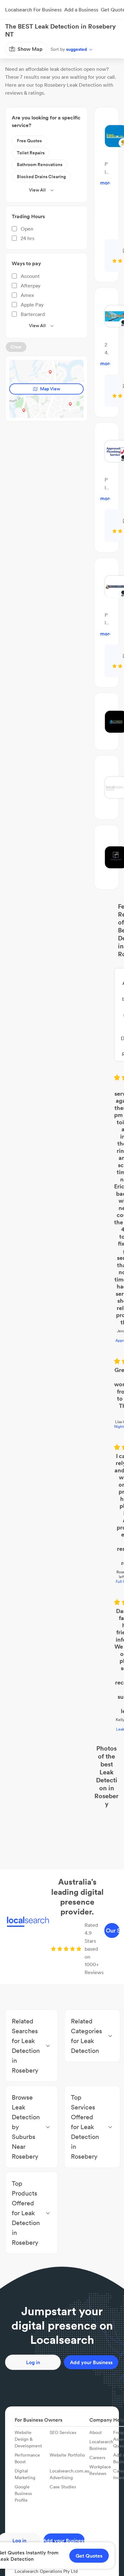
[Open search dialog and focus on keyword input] (11, 30)
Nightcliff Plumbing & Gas (62, 1151)
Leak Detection (66, 49)
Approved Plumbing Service (62, 1106)
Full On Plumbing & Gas (62, 1211)
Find (39, 49)
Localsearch (15, 49)
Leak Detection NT (62, 1271)
